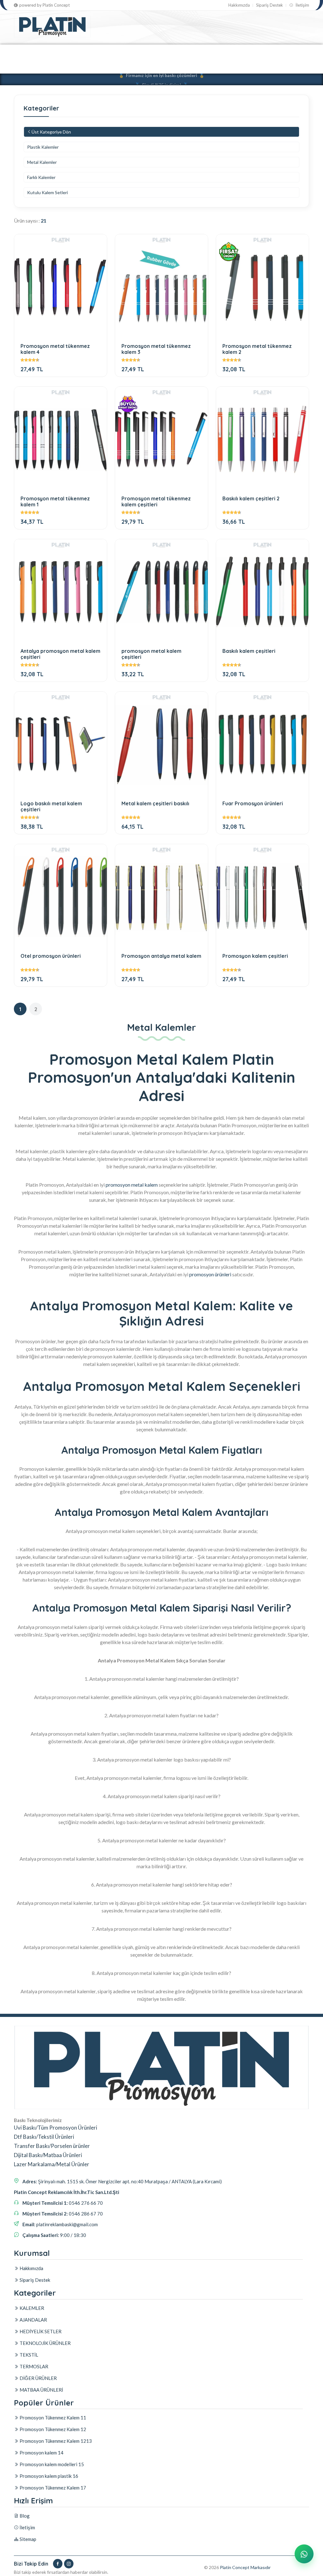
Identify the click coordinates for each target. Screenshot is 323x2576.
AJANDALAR (63, 52)
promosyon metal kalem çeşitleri (151, 654)
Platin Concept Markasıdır (245, 2567)
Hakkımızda (239, 5)
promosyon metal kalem (132, 1185)
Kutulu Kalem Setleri (47, 192)
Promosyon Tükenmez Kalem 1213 (55, 2441)
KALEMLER (26, 52)
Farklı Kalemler (41, 177)
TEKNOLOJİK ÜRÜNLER (167, 52)
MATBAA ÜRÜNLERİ (87, 66)
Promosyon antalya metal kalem (161, 956)
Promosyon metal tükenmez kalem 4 (55, 349)
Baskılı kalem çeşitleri (249, 651)
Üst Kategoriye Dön (51, 132)
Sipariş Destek (270, 5)
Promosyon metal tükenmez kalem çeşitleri (156, 501)
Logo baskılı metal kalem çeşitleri (51, 806)
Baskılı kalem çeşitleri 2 (251, 499)
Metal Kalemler (42, 162)
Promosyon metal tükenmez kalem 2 (257, 349)
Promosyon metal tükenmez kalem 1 (55, 501)
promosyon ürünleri (210, 1274)
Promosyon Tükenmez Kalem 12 (52, 2429)
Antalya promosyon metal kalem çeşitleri (60, 654)
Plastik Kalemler (43, 147)
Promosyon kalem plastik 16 (48, 2476)
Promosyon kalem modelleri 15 (51, 2464)
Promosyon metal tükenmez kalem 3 (156, 349)
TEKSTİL (214, 52)
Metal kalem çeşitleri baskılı (155, 804)
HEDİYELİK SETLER (109, 52)
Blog (24, 2516)
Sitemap (27, 2539)
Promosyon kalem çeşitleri (255, 956)
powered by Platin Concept (44, 5)
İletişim (302, 5)
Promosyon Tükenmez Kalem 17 (52, 2488)
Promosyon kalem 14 (41, 2453)
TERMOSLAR (249, 52)
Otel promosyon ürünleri (51, 956)
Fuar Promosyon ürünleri (253, 804)
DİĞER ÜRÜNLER (36, 66)
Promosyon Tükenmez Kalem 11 (52, 2418)
